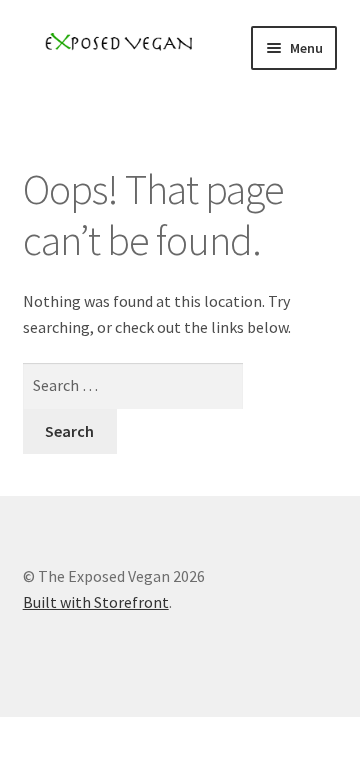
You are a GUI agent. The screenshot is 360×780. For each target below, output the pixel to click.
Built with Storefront (96, 602)
